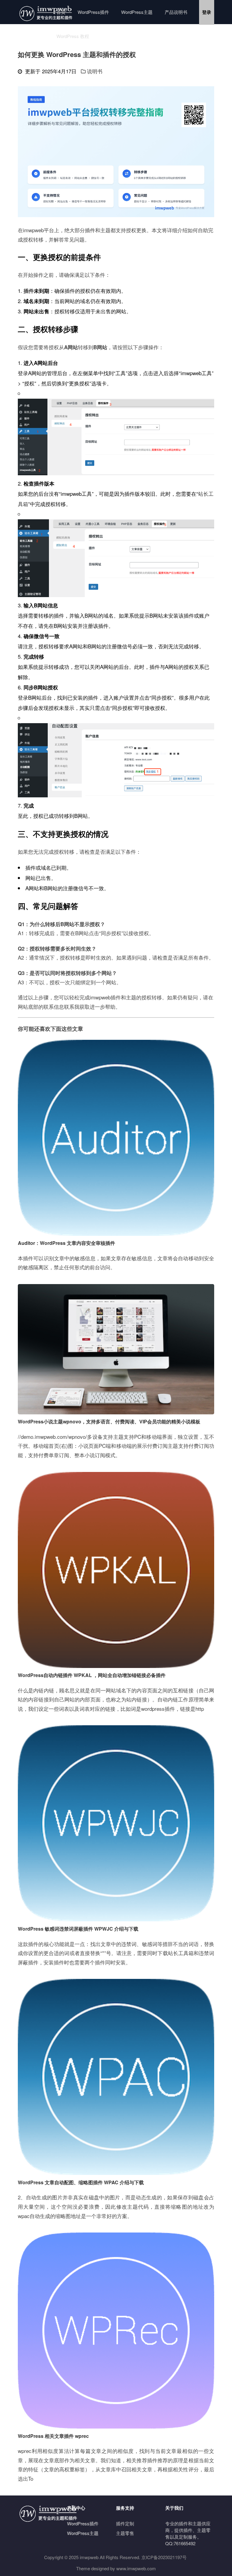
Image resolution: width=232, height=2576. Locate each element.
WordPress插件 (93, 12)
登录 (207, 12)
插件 (90, 230)
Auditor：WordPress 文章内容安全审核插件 (66, 1243)
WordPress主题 (137, 12)
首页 (61, 12)
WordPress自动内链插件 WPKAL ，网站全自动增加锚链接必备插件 (92, 1675)
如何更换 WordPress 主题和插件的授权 (77, 54)
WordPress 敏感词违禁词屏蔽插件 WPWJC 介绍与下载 (78, 1929)
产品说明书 (176, 12)
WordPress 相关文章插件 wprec (53, 2436)
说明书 (95, 71)
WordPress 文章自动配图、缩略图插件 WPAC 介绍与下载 (81, 2182)
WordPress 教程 (73, 36)
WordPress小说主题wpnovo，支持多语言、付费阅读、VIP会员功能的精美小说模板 (109, 1421)
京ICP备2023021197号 (164, 2557)
